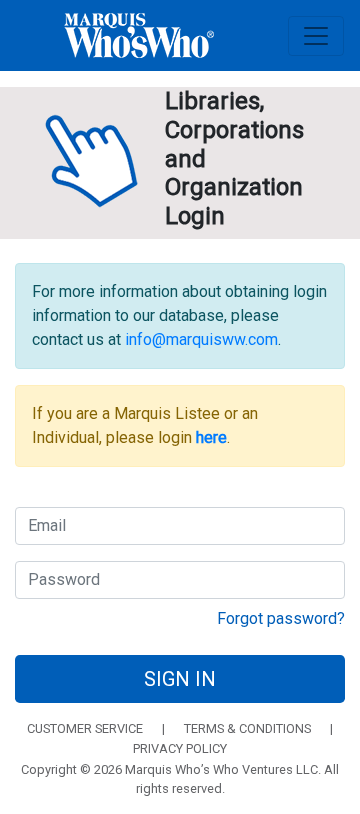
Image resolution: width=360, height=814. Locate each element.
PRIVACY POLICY (180, 748)
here (211, 437)
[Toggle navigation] (316, 36)
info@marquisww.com (201, 339)
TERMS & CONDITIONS (247, 728)
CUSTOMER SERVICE (85, 728)
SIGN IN (180, 679)
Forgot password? (281, 618)
